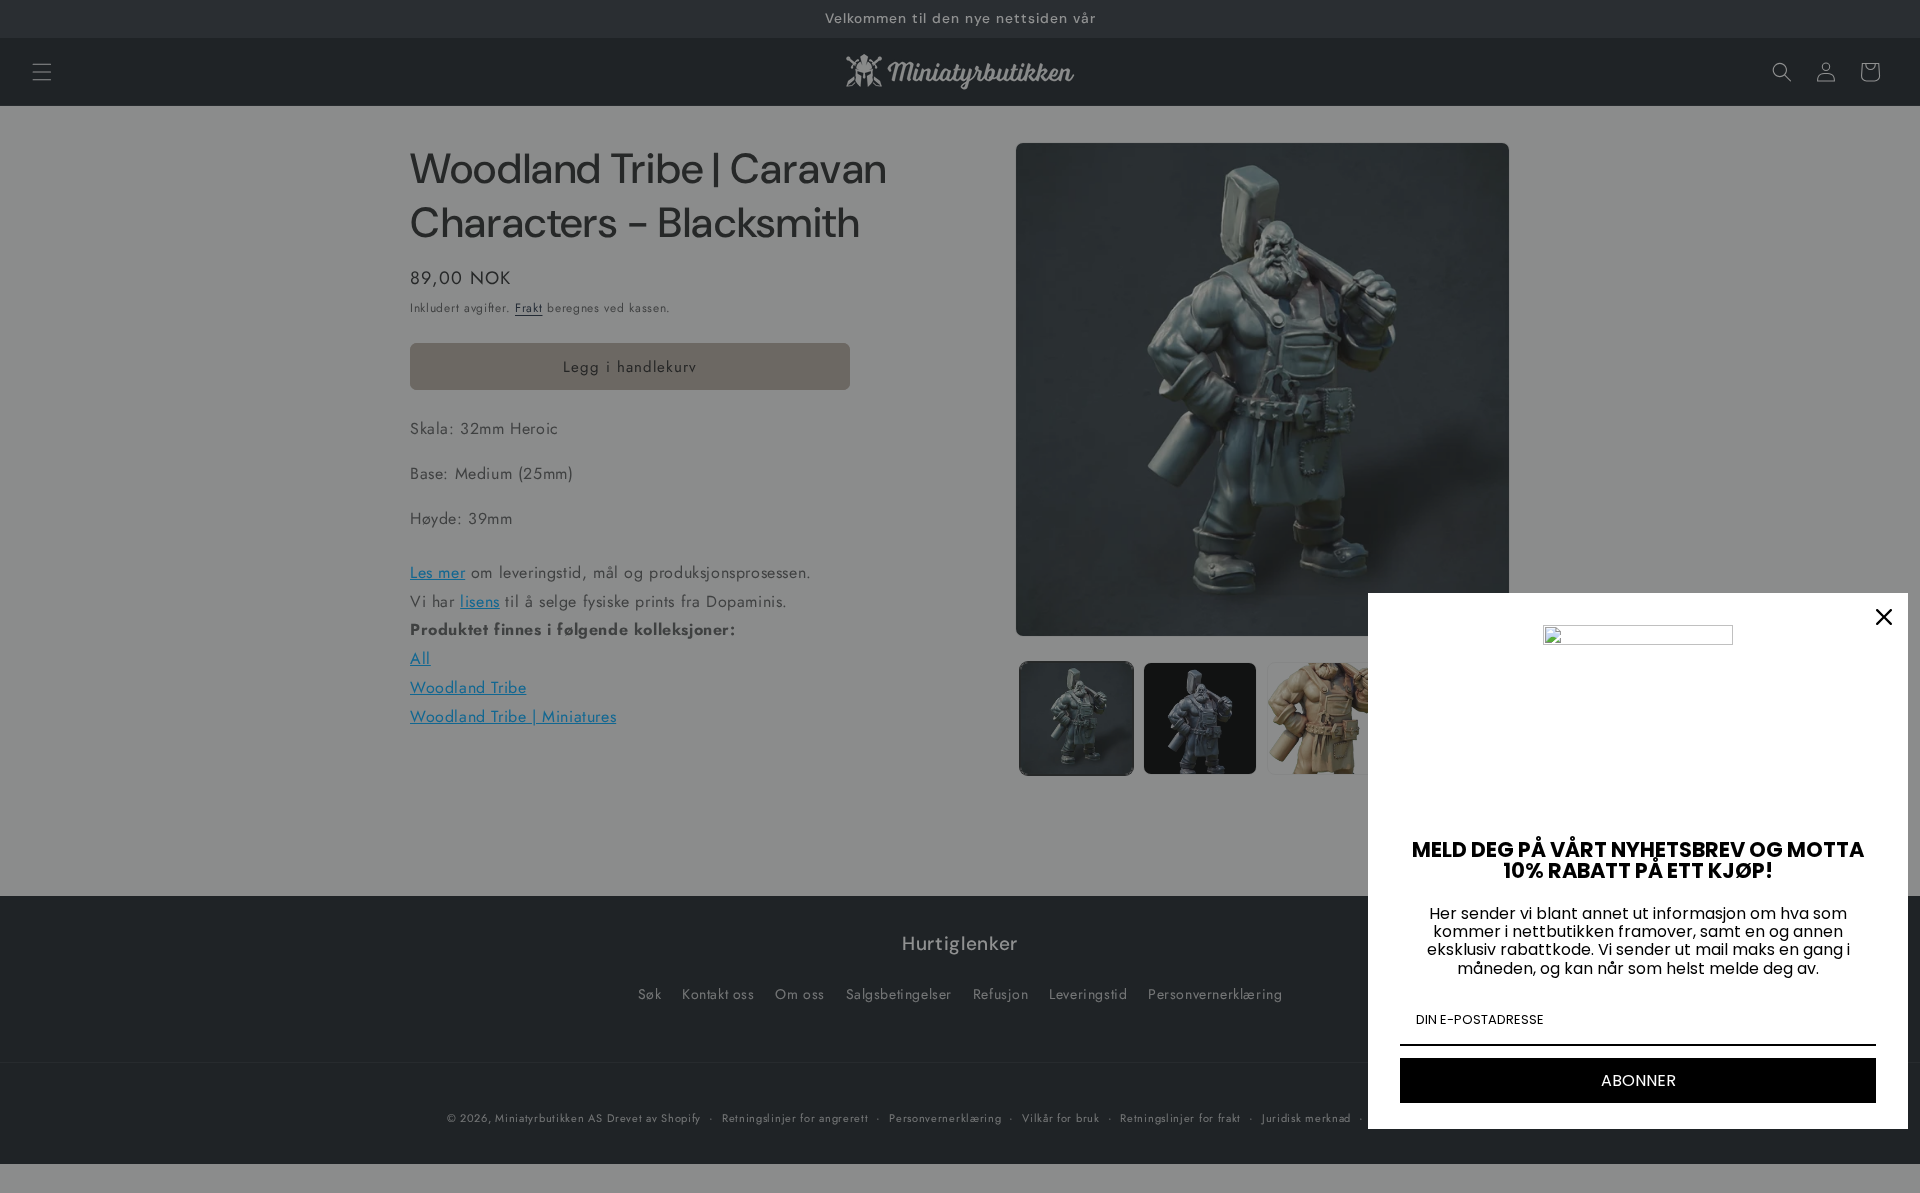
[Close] (1884, 617)
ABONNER (1638, 1080)
